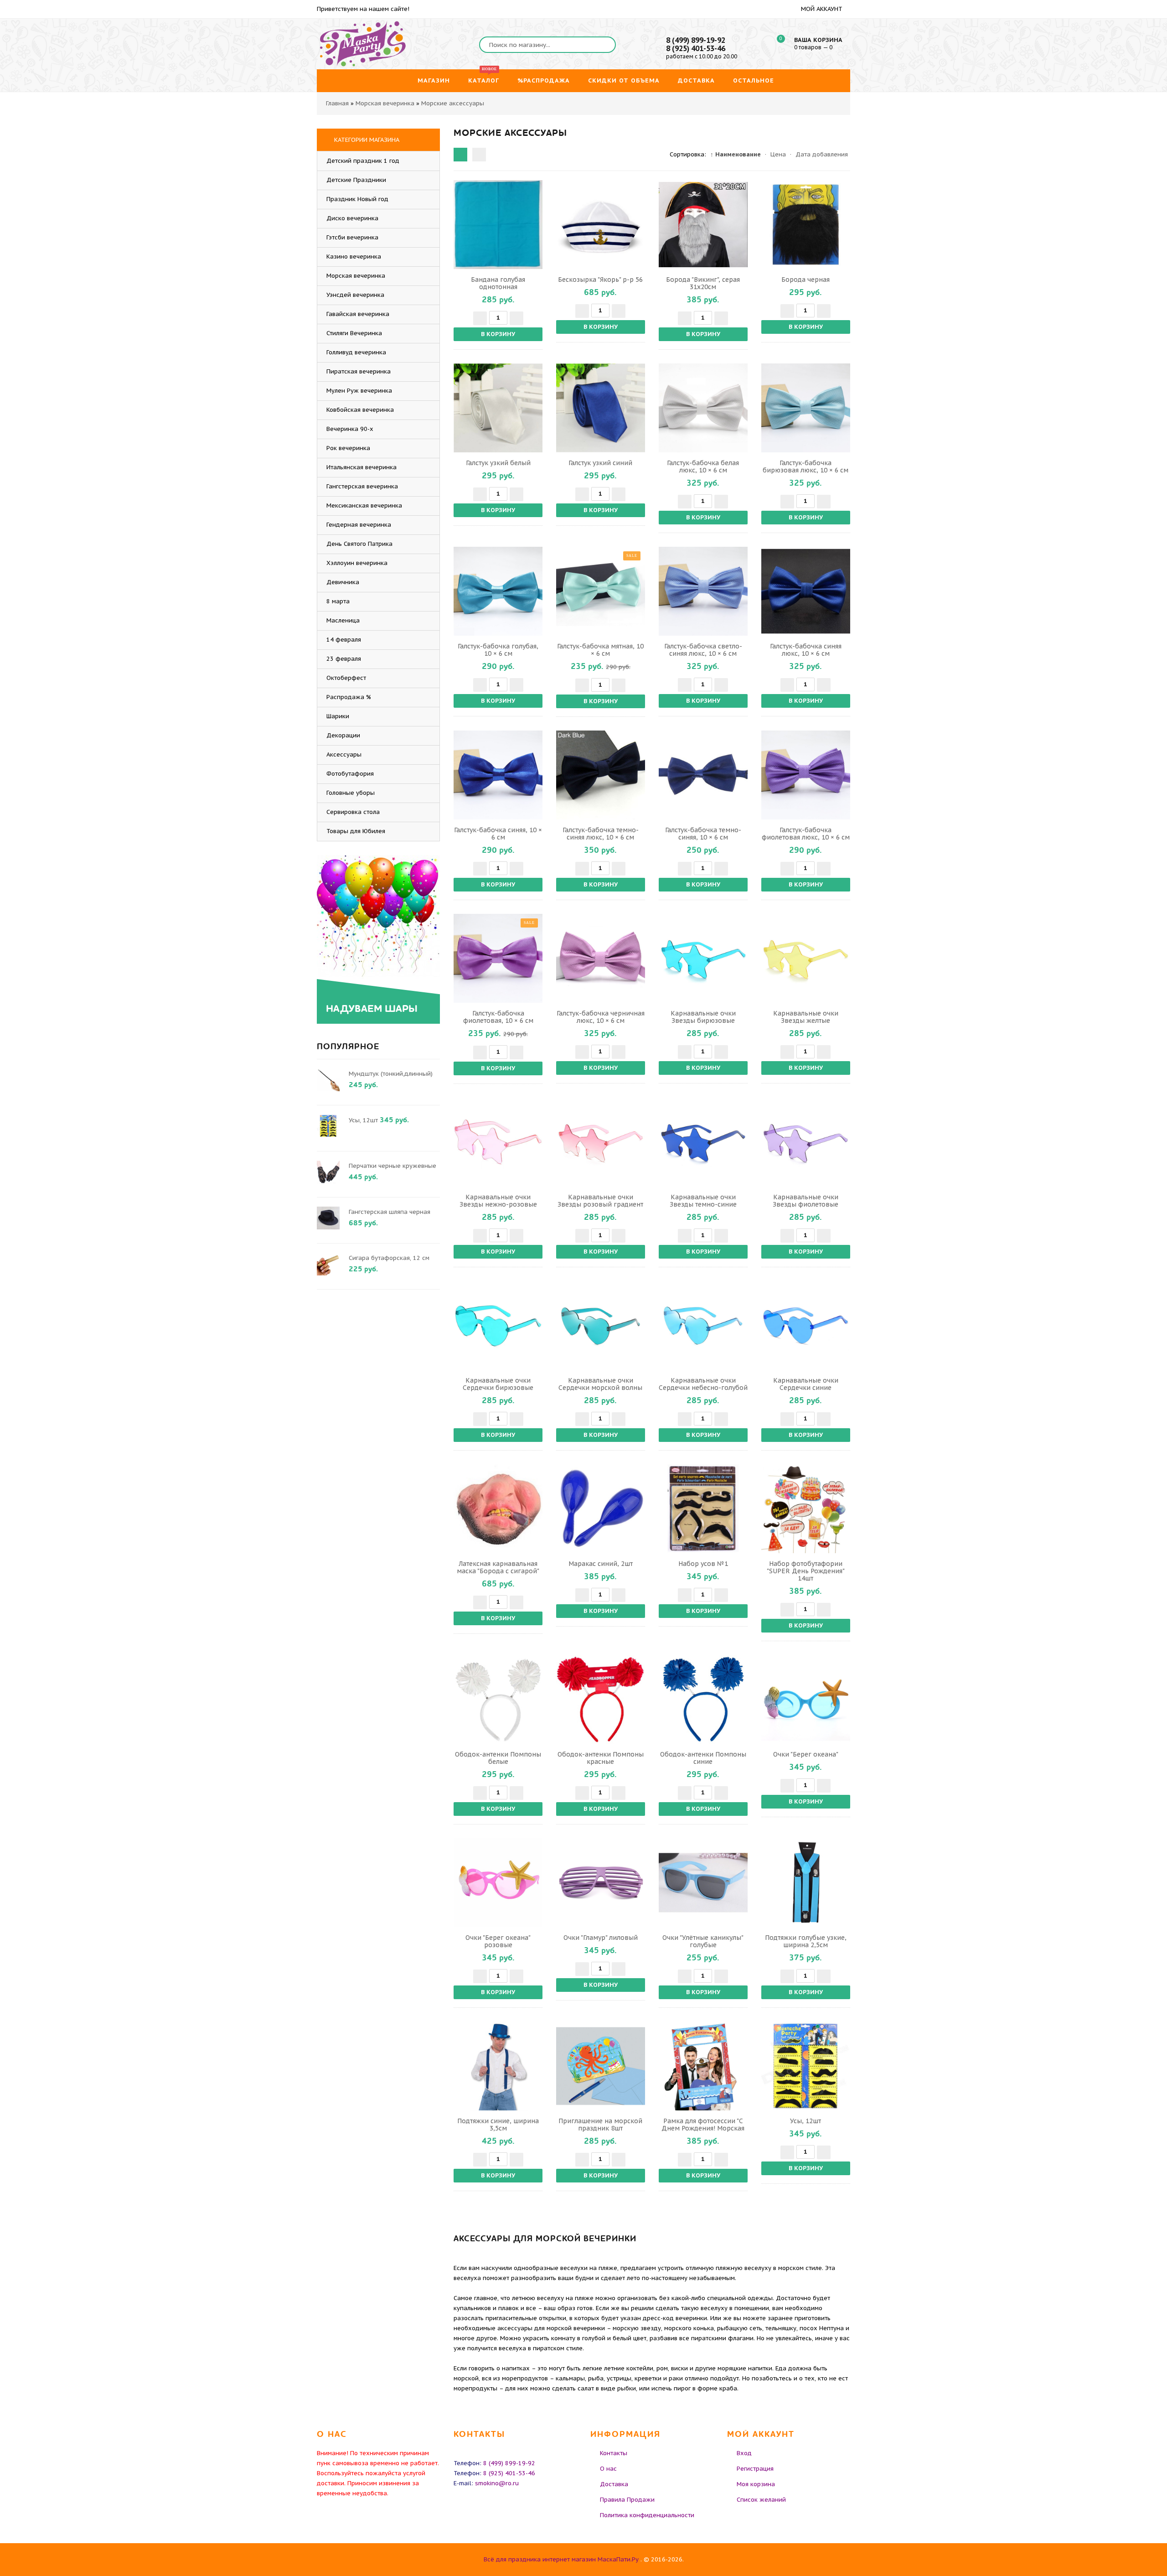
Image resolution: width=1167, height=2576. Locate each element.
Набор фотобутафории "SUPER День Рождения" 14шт (806, 1571)
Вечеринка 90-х (350, 429)
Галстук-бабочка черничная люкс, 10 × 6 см (601, 1017)
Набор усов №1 (703, 1564)
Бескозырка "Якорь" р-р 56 (600, 280)
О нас (608, 2469)
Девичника (343, 582)
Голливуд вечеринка (356, 352)
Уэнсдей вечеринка (355, 295)
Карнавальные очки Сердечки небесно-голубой (703, 1384)
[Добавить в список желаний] (534, 224)
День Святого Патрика (359, 544)
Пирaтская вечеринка (359, 371)
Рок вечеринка (348, 448)
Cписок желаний (761, 2500)
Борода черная (806, 280)
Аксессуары (344, 754)
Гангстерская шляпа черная (390, 1212)
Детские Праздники (356, 180)
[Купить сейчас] (462, 224)
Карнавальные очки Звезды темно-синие (703, 1201)
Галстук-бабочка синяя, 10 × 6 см (498, 834)
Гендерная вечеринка (359, 525)
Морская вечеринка (356, 276)
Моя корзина (756, 2484)
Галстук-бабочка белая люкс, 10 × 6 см (703, 466)
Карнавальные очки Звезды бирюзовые (703, 1017)
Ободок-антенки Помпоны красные (601, 1758)
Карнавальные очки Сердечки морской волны (600, 1384)
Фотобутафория (350, 774)
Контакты (614, 2453)
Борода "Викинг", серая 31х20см (703, 283)
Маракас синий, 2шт (601, 1564)
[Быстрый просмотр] (498, 224)
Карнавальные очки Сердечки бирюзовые (498, 1384)
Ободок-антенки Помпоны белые (498, 1758)
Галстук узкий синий (600, 463)
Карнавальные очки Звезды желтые (806, 1017)
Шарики (338, 716)
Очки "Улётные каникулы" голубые (703, 1941)
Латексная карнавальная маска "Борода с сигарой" (498, 1567)
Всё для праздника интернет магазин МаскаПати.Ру (561, 2559)
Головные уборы (351, 793)
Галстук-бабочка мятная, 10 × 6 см (600, 650)
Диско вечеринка (352, 218)
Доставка (614, 2484)
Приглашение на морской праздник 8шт (600, 2125)
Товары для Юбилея (356, 831)
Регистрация (755, 2469)
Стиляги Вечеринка (354, 333)
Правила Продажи (627, 2500)
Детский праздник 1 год (363, 161)
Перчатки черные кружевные (392, 1166)
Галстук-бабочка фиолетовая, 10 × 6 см (498, 1017)
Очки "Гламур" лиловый (601, 1938)
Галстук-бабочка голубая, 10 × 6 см (498, 650)
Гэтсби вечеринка (352, 237)
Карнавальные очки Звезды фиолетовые (806, 1201)
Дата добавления (822, 154)
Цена (778, 154)
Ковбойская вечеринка (360, 410)
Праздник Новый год (357, 199)
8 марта (338, 601)
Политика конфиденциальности (647, 2515)
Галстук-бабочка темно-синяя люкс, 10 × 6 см (601, 834)
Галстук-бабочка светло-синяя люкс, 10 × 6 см (703, 650)
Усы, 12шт (806, 2121)
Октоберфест (346, 678)
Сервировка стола (353, 812)
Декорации (343, 735)
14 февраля (344, 640)
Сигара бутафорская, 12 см (389, 1258)
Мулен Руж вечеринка (359, 391)
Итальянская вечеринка (361, 467)
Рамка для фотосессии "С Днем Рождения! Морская (703, 2125)
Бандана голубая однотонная (498, 283)
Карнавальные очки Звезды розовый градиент (600, 1201)
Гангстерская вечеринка (362, 486)
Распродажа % (349, 697)
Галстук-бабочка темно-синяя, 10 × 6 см (703, 834)
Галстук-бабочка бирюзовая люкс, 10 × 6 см (806, 466)
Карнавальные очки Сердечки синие (806, 1384)
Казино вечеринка (354, 257)
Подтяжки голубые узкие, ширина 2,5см (806, 1941)
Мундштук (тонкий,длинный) (391, 1074)
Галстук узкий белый (498, 463)
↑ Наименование (736, 154)
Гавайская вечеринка (358, 314)
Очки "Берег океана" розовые (498, 1941)
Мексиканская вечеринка (364, 505)
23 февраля (344, 659)
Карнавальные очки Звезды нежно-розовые (498, 1201)
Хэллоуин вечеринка (357, 563)
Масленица (343, 620)
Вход (744, 2453)
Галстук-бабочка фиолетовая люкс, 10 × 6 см (806, 834)
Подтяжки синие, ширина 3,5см (498, 2125)
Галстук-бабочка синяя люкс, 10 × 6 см (806, 650)
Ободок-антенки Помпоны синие (703, 1758)
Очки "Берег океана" (806, 1754)
